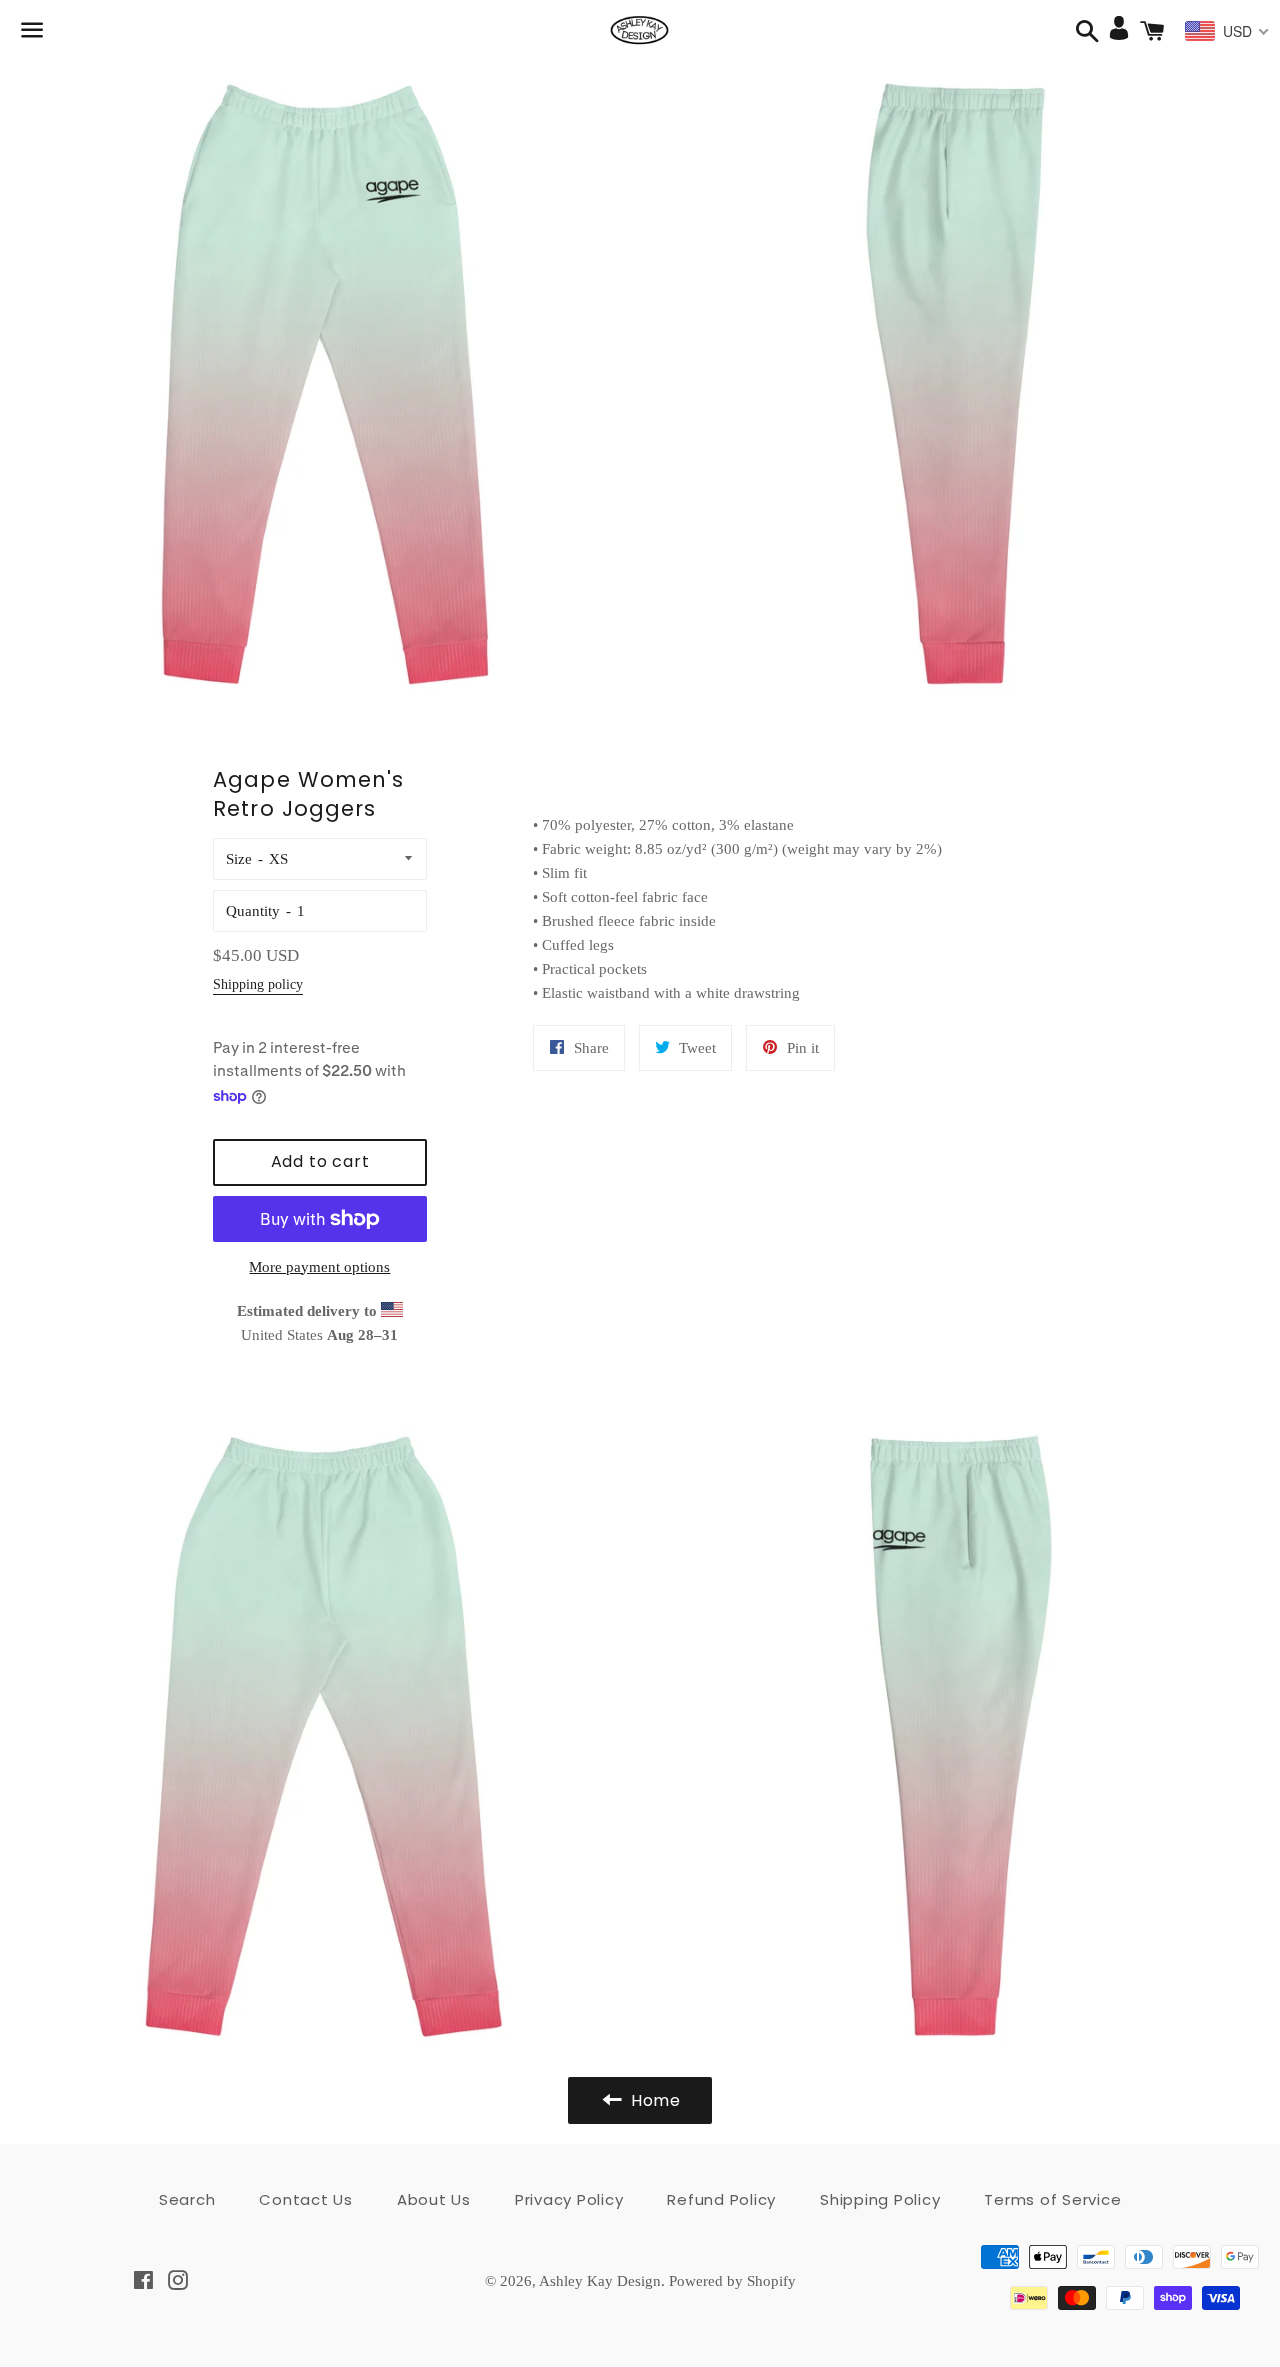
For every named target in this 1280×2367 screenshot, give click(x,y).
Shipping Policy (880, 2199)
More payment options (319, 1267)
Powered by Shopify (732, 2281)
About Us (434, 2199)
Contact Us (306, 2199)
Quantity (253, 911)
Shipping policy (258, 984)
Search (187, 2199)
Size (239, 859)
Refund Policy (721, 2199)
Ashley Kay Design (600, 2281)
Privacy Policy (569, 2199)
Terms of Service (1052, 2199)
